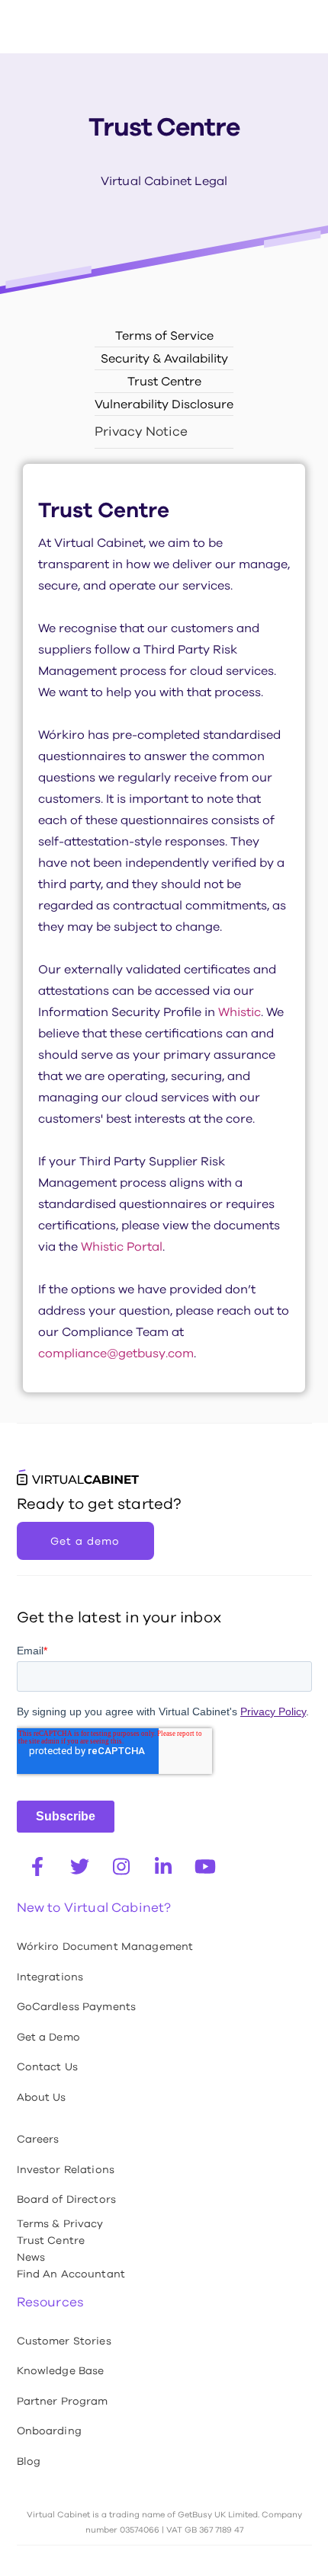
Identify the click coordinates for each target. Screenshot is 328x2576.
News (31, 2257)
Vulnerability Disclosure (164, 404)
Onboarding (49, 2431)
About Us (42, 2097)
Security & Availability (164, 358)
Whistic (240, 1012)
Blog (29, 2461)
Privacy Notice (141, 431)
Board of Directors (67, 2199)
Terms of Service (164, 336)
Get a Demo (48, 2037)
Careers (38, 2139)
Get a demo (85, 1541)
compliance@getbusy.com (116, 1353)
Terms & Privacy (60, 2223)
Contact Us (47, 2066)
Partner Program (63, 2401)
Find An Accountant (71, 2274)
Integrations (50, 1977)
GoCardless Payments (77, 2006)
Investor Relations (66, 2169)
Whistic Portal (122, 1246)
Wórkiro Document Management (105, 1946)
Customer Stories (64, 2341)
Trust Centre (164, 381)
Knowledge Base (61, 2370)
